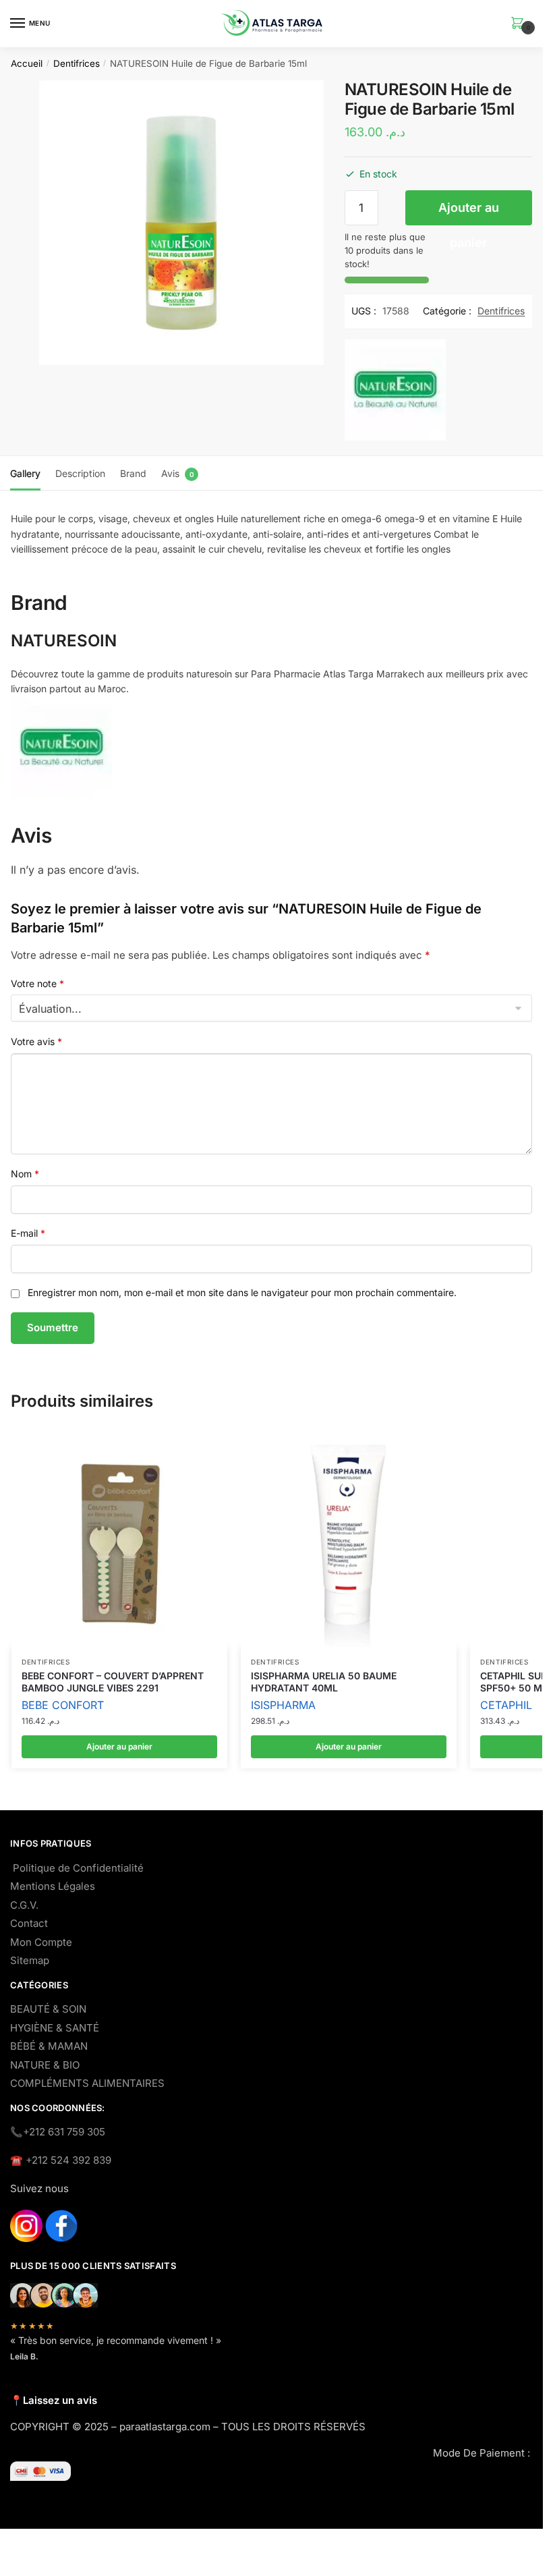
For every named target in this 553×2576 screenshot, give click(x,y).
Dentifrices (77, 63)
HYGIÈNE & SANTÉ (55, 2028)
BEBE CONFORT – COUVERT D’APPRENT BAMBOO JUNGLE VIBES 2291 (113, 1682)
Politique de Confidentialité (78, 1868)
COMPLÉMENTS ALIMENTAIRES (87, 2083)
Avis (170, 473)
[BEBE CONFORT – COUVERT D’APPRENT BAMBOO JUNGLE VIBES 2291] (119, 1539)
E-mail (28, 1233)
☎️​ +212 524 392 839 (61, 2160)
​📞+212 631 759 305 (58, 2132)
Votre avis (36, 1041)
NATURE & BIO (45, 2065)
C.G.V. (24, 1905)
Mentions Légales (53, 1886)
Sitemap (30, 1960)
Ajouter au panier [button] (119, 1746)
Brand (133, 473)
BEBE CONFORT (63, 1705)
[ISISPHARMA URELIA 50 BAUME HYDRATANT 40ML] (349, 1539)
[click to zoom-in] (181, 223)
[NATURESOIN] (395, 393)
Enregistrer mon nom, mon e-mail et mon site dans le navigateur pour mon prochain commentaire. (242, 1292)
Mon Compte (41, 1942)
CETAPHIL (506, 1705)
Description (80, 473)
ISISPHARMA (283, 1705)
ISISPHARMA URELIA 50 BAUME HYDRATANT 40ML (324, 1682)
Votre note (37, 983)
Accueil (27, 63)
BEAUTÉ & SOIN (48, 2009)
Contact (29, 1923)
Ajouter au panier (469, 213)
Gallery (25, 473)
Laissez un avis (60, 2400)
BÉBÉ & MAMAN (49, 2046)
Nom (25, 1174)
